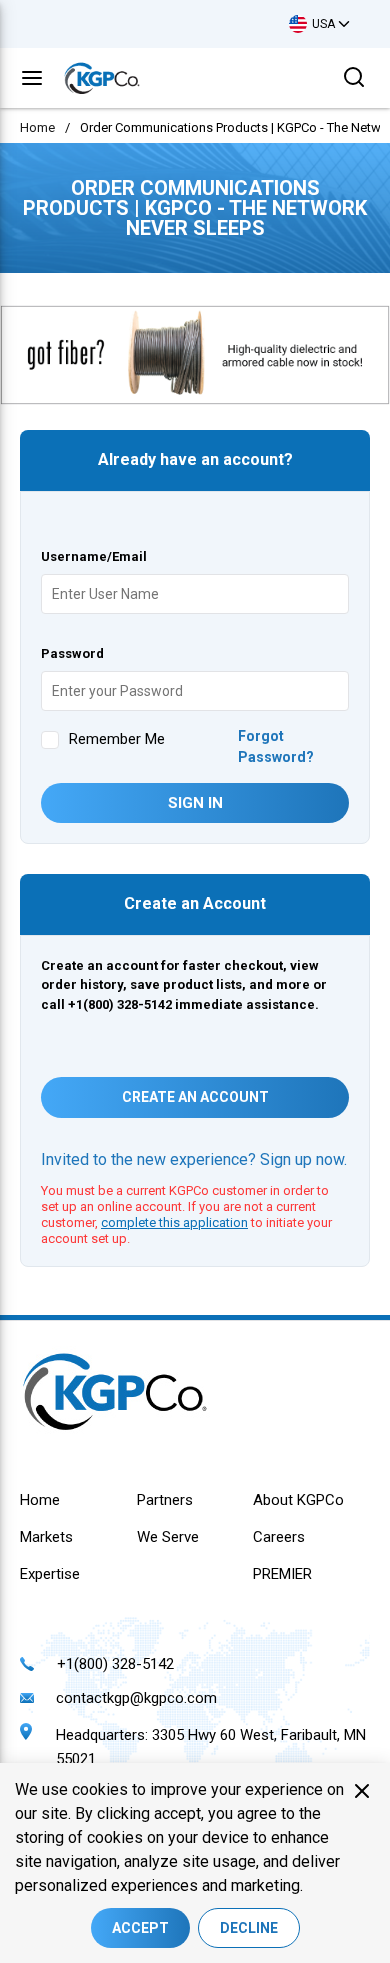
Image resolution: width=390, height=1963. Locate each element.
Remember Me (117, 739)
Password (72, 653)
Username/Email (94, 556)
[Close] (362, 1791)
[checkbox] (50, 740)
